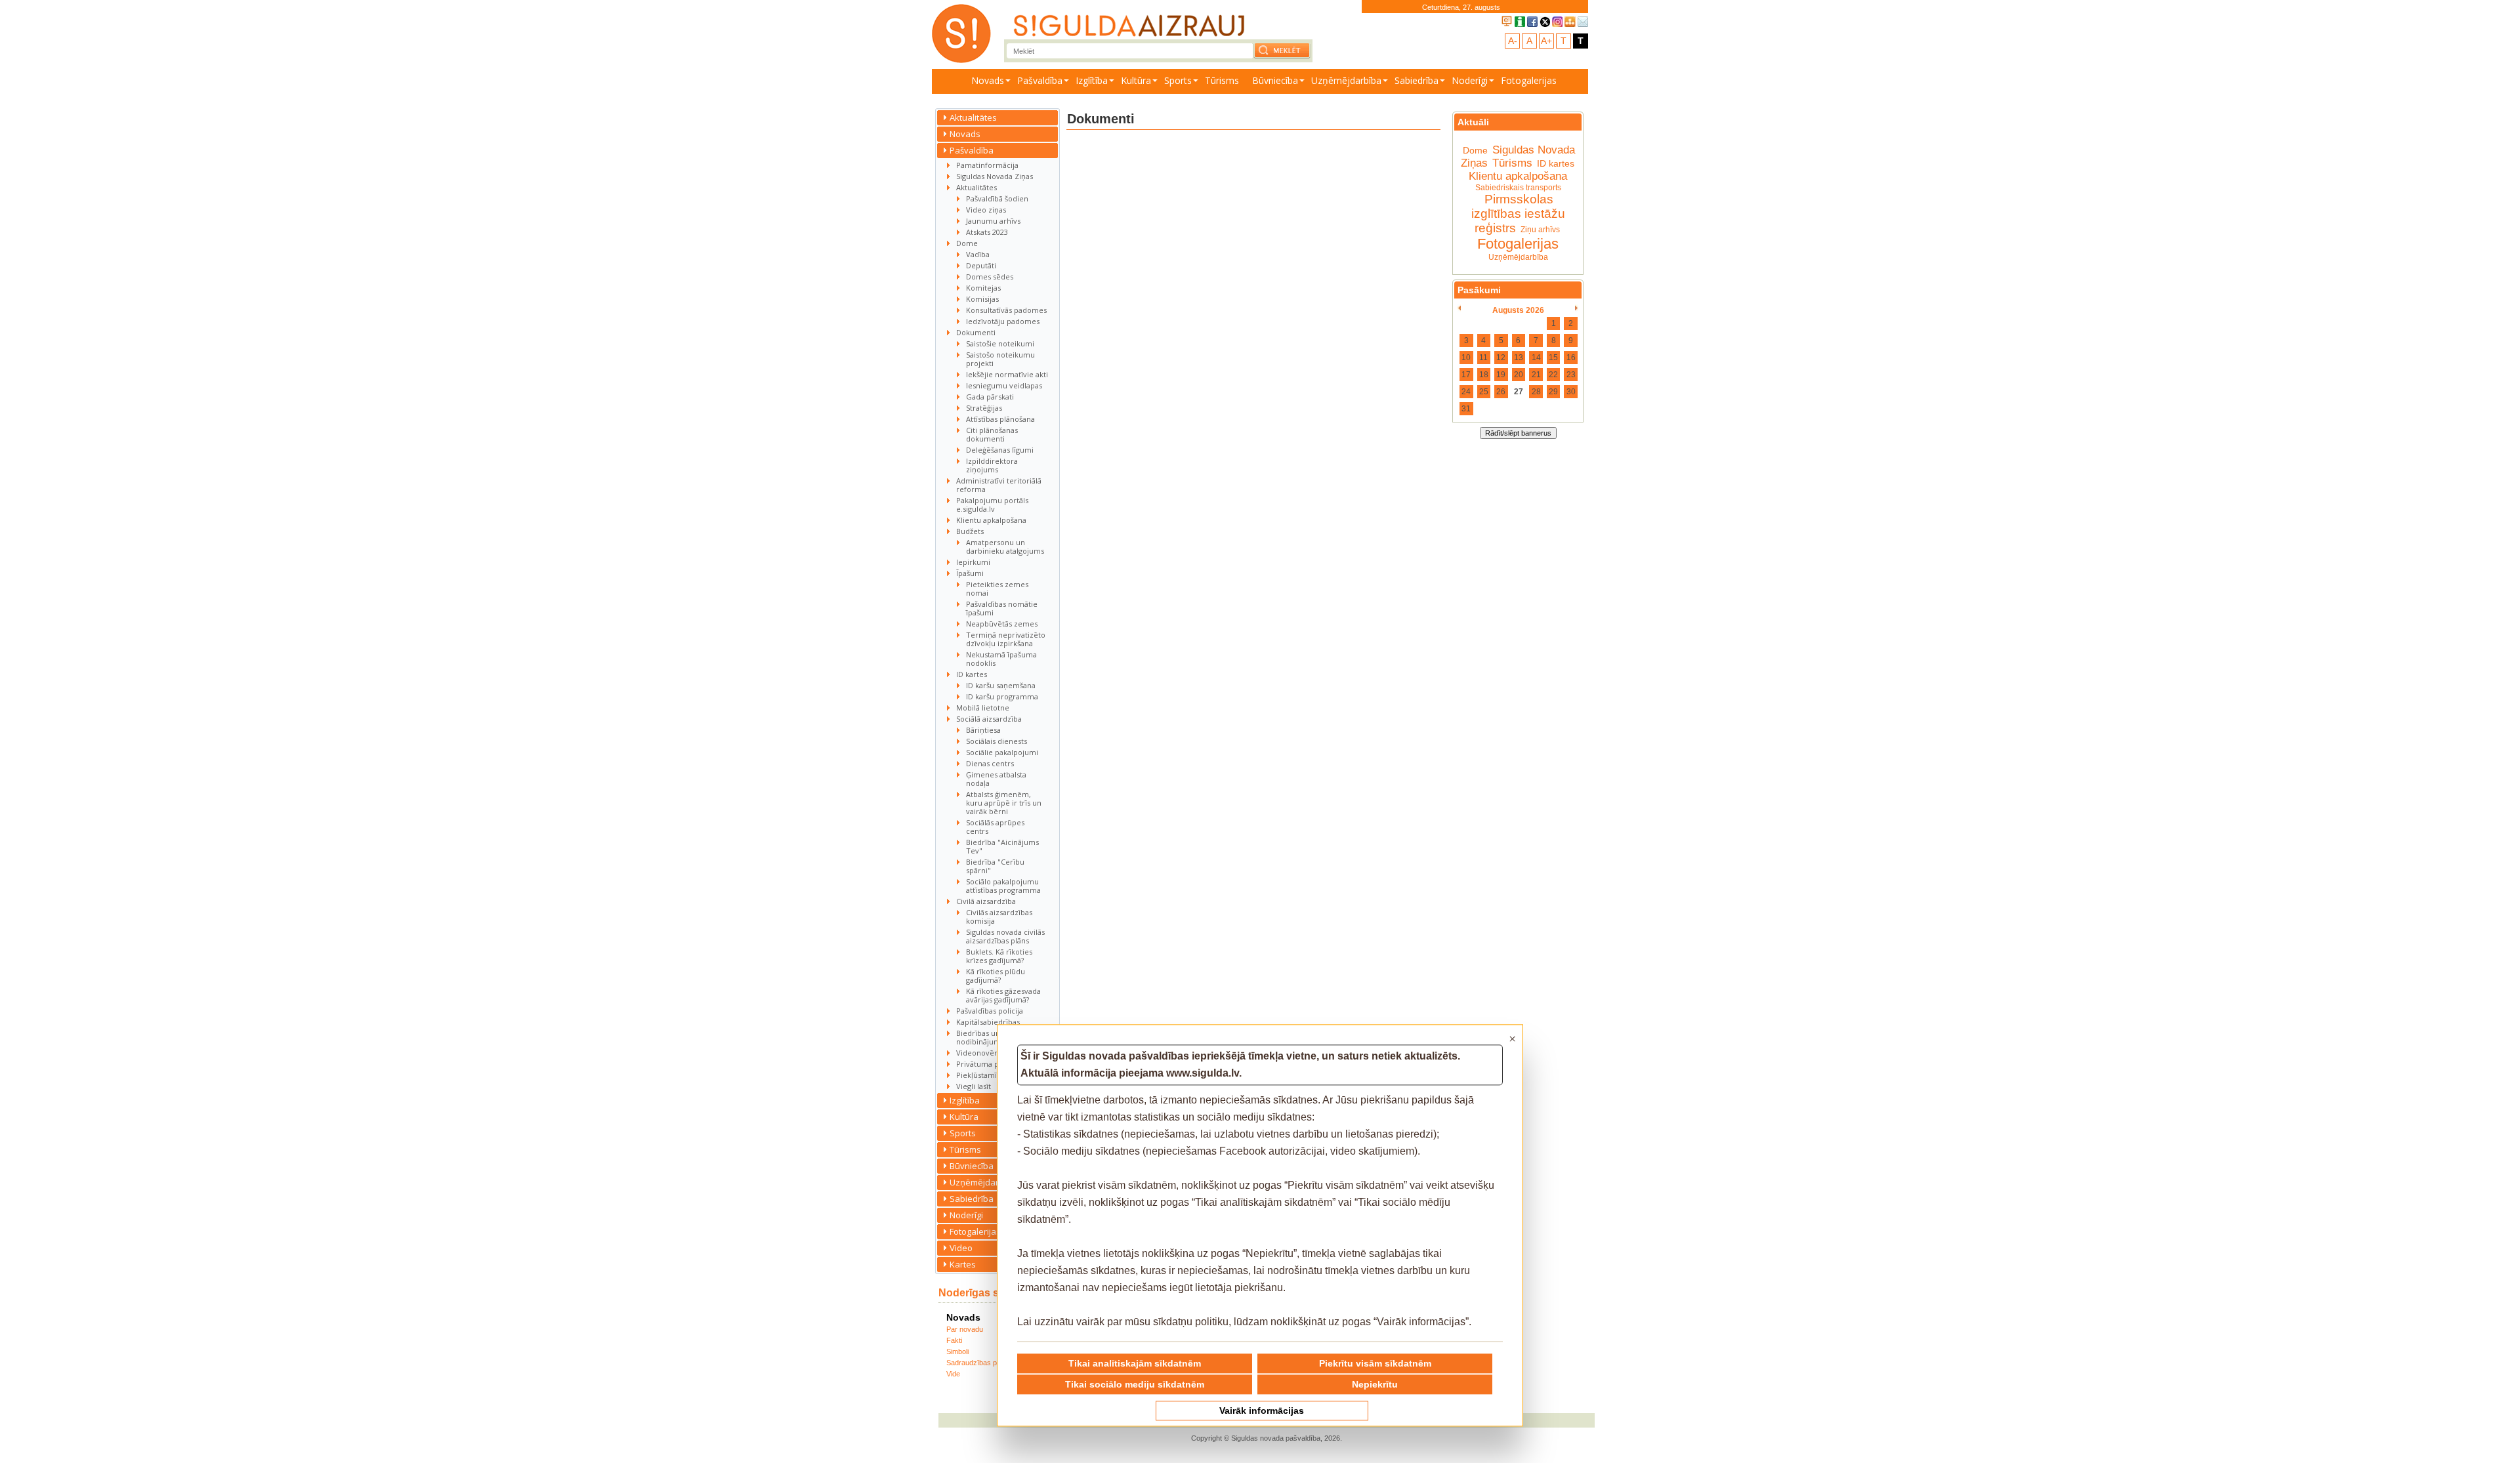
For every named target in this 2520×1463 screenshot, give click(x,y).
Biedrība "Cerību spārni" (995, 866)
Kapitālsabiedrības (988, 1022)
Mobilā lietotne (983, 708)
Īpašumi (970, 573)
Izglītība (1092, 80)
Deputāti (981, 265)
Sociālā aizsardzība (989, 719)
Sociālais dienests (997, 741)
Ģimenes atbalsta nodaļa (996, 779)
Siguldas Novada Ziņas (995, 176)
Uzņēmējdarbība (1346, 80)
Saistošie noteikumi (1000, 343)
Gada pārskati (990, 397)
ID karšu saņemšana (1001, 685)
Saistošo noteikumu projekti (1000, 359)
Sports (1178, 80)
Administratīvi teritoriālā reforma (999, 485)
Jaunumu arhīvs (993, 221)
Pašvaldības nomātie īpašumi (1002, 608)
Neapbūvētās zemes (1002, 624)
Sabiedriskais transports (1518, 188)
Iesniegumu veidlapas (1004, 385)
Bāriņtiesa (983, 730)
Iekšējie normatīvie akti (1007, 374)
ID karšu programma (1002, 696)
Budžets (970, 531)
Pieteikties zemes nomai (997, 588)
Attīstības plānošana (1000, 419)
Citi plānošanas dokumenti (992, 434)
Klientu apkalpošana (991, 520)
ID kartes (972, 674)
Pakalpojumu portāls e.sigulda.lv (992, 505)
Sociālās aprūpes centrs (995, 827)
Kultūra (1136, 80)
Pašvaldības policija (990, 1011)
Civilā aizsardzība (986, 901)
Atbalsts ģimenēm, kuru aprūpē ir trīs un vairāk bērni (1004, 803)
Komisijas (982, 299)
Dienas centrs (990, 763)
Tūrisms (1222, 80)
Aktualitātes (973, 117)
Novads (988, 80)
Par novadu (965, 1329)
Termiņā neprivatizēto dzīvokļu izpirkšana (1006, 639)
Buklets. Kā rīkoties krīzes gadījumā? (999, 956)
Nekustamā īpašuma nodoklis (1001, 659)
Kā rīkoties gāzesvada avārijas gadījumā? (1003, 995)
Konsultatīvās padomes (1006, 310)
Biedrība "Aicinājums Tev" (1002, 846)
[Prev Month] (1459, 308)
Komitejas (983, 288)
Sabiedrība (1417, 80)
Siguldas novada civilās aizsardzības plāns (1005, 936)
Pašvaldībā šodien (997, 198)
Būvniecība (1275, 80)
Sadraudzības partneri (982, 1363)
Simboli (957, 1351)
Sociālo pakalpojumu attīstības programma (1003, 886)
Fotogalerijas (1529, 80)
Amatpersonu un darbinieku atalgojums (1005, 546)
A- (1513, 41)
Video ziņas (986, 210)
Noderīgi (1470, 80)
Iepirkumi (973, 562)
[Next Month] (1577, 308)
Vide (953, 1374)
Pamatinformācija (987, 165)
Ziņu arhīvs (1540, 230)
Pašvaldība (1040, 80)
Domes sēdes (990, 277)
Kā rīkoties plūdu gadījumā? (996, 976)
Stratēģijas (984, 408)
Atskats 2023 (987, 232)
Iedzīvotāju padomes (1003, 321)
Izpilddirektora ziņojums (992, 465)
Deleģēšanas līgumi (1000, 450)
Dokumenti (976, 332)
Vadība (978, 254)
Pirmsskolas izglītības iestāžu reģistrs (1518, 214)
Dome (967, 243)
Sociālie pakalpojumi (1002, 752)
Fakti (954, 1340)
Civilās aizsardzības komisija (999, 917)
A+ (1546, 41)
